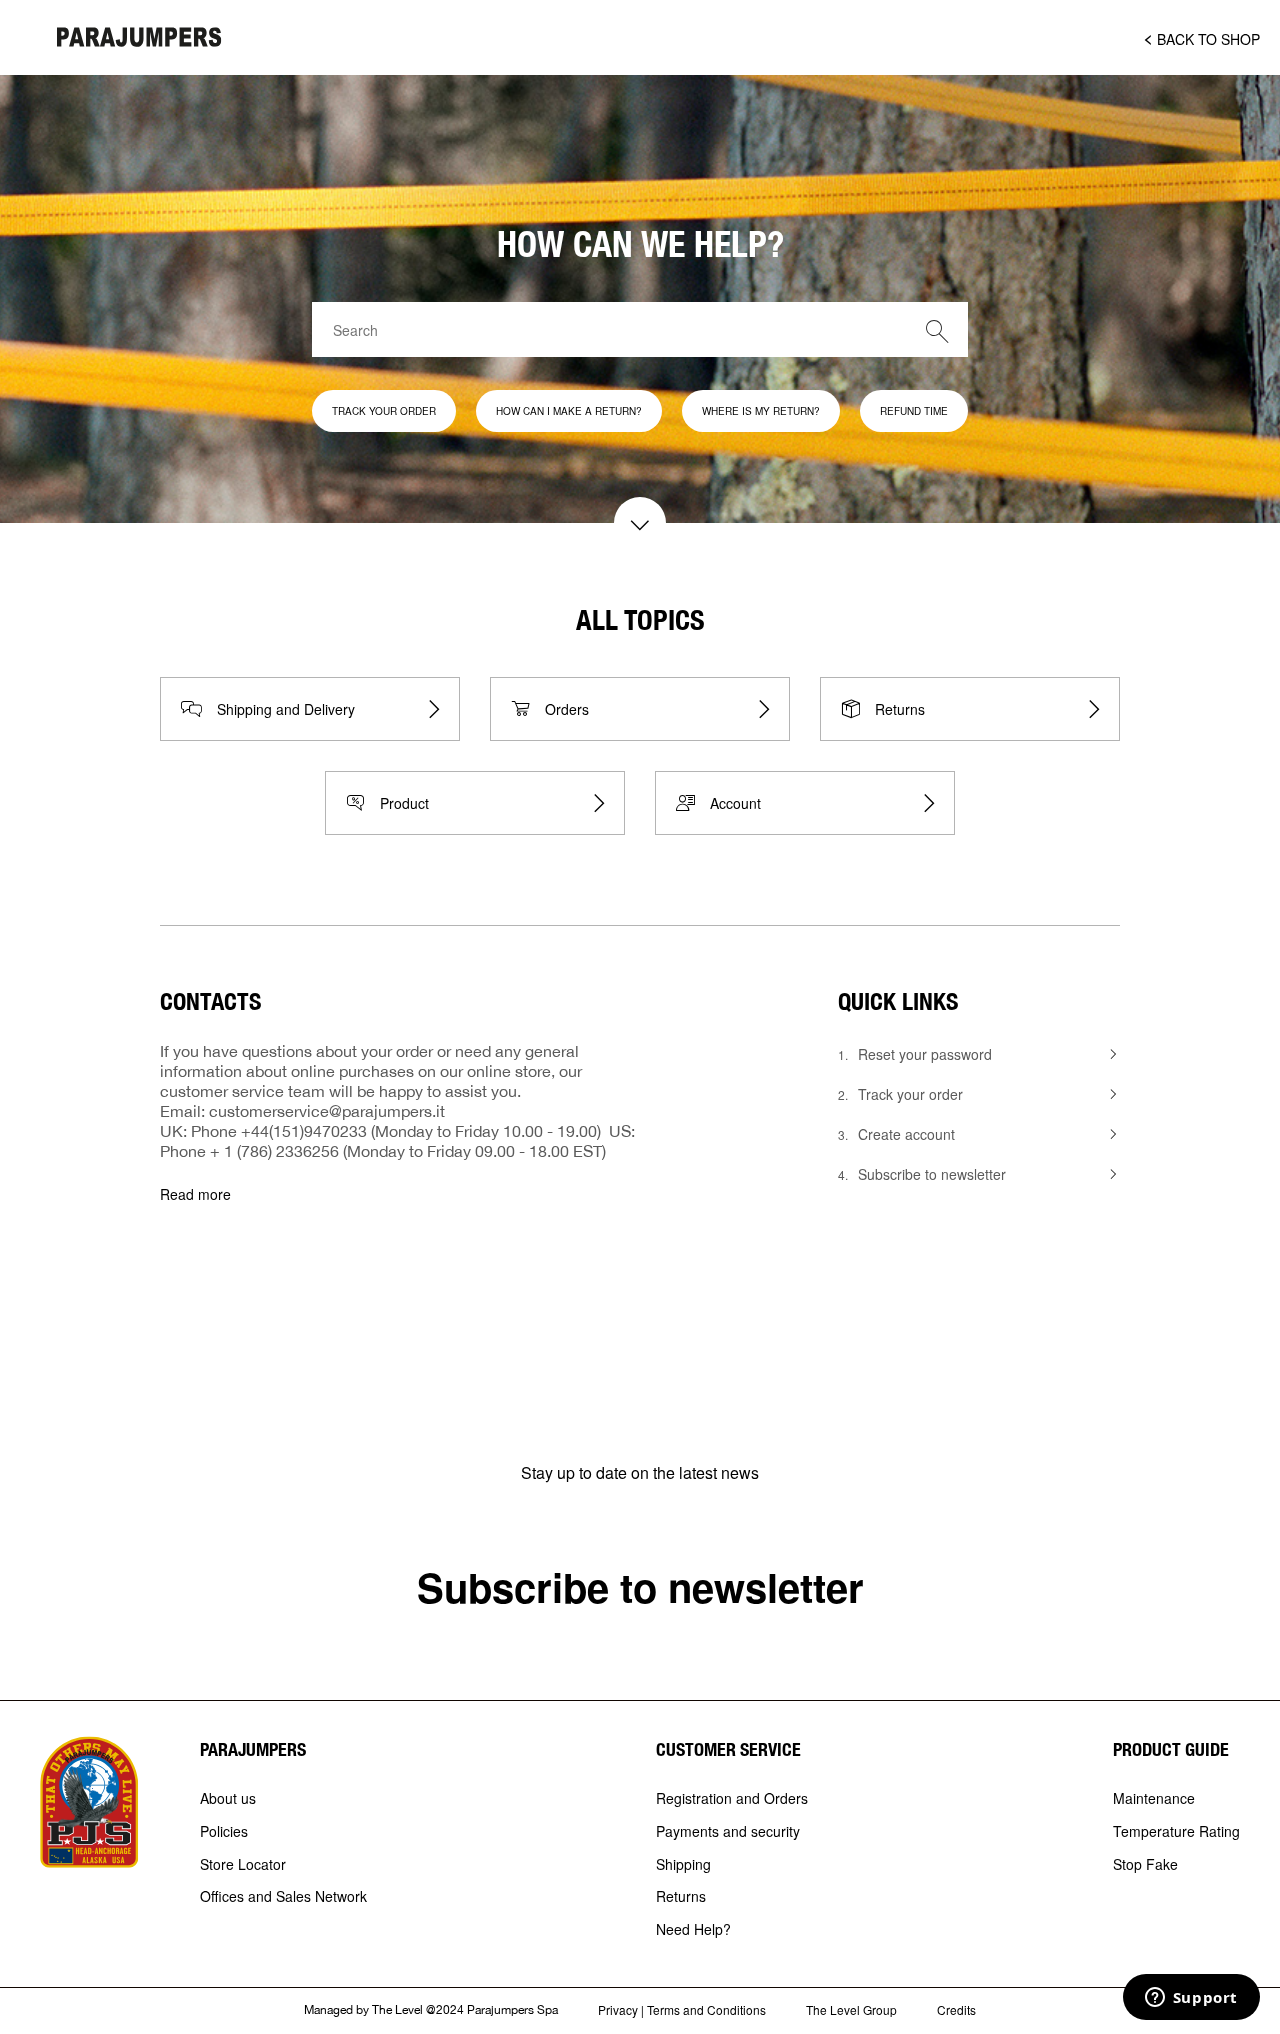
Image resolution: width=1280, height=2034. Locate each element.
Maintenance (1154, 1799)
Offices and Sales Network (283, 1897)
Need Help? (693, 1930)
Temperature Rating (1176, 1832)
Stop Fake (1145, 1865)
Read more (195, 1194)
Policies (224, 1832)
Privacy (618, 2009)
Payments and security (728, 1832)
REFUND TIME (914, 411)
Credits (956, 2009)
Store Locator (243, 1865)
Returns (681, 1897)
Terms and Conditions (706, 2009)
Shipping (683, 1865)
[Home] (139, 37)
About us (228, 1799)
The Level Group (851, 2009)
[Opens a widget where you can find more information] (1191, 1999)
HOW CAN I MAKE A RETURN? (569, 411)
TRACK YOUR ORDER (384, 411)
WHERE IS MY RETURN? (761, 411)
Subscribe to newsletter (640, 1586)
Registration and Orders (732, 1799)
